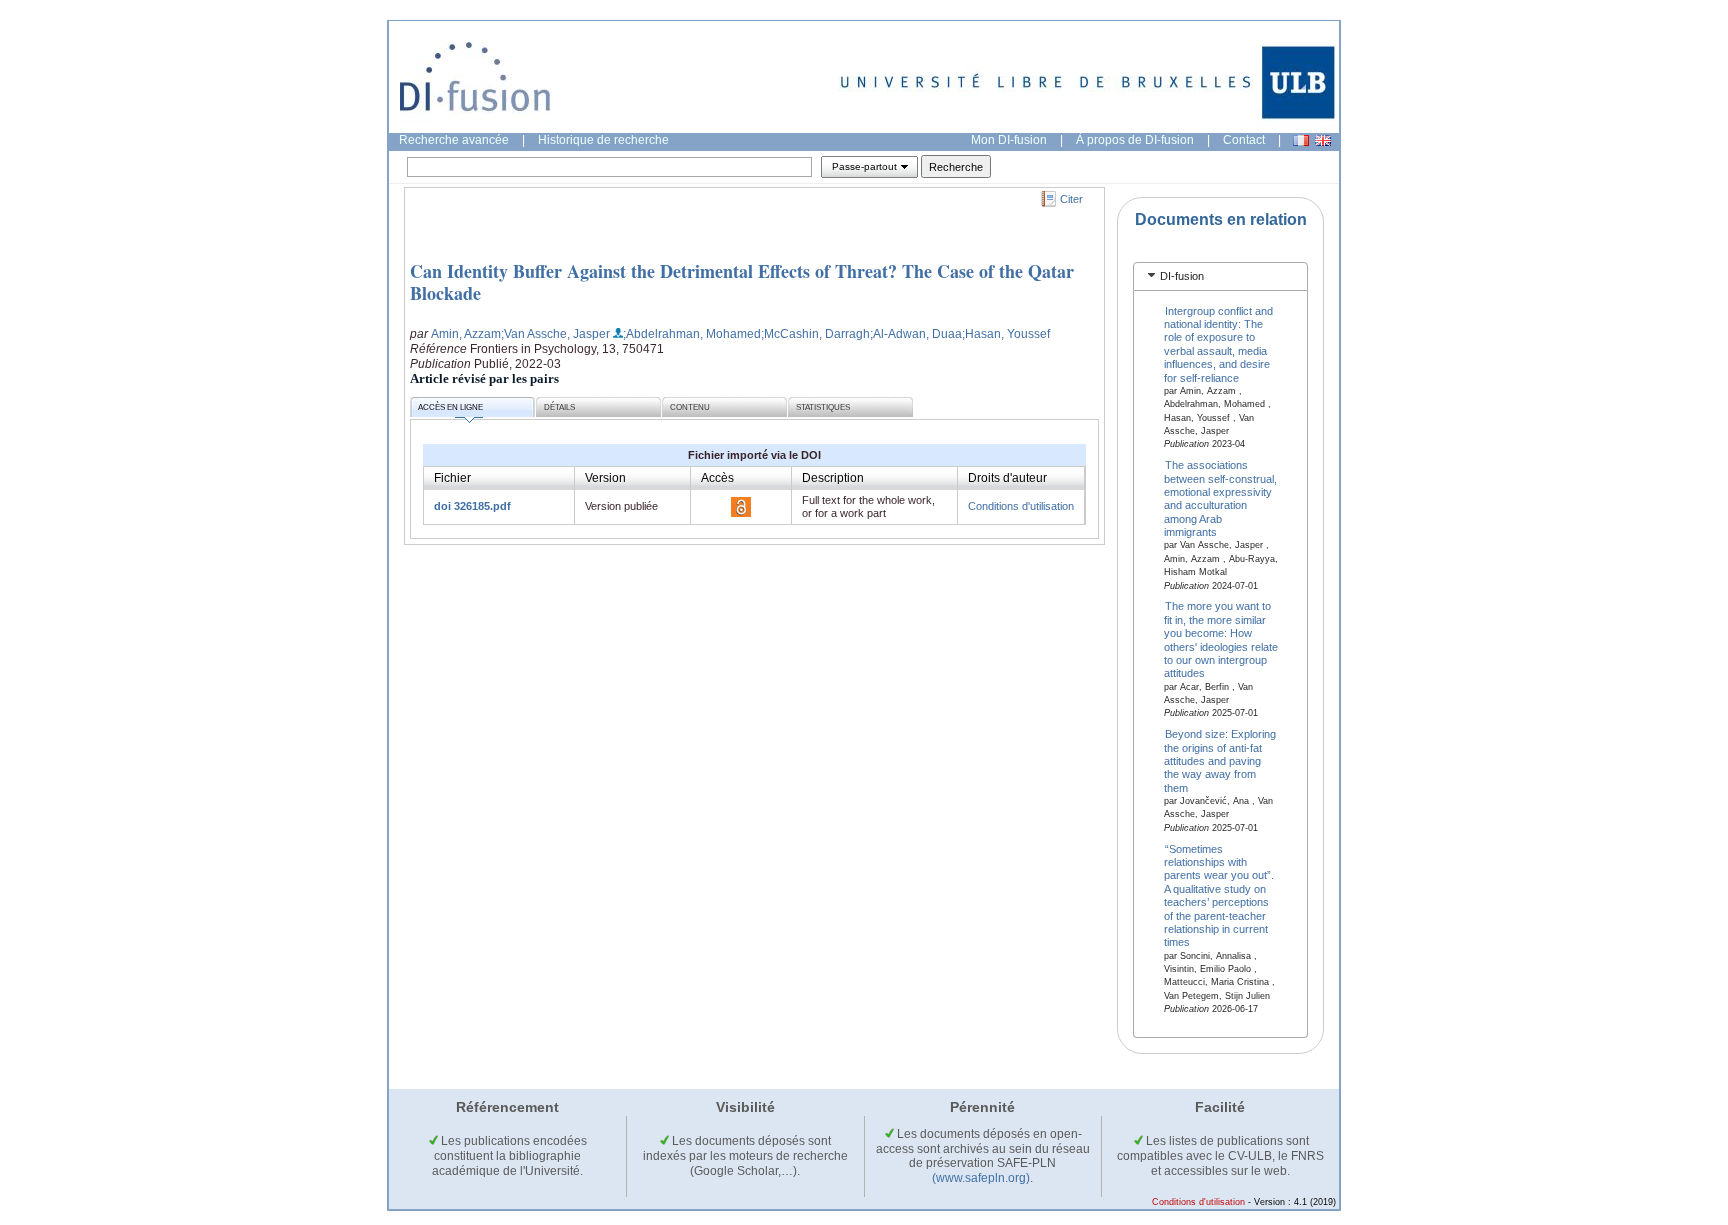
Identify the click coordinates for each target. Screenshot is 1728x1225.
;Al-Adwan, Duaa (916, 334)
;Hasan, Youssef (1006, 334)
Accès (717, 478)
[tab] (1220, 276)
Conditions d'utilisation (1021, 506)
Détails (559, 407)
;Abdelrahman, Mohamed (692, 334)
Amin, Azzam (466, 334)
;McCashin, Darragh (815, 334)
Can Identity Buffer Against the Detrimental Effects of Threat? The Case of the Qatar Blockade (742, 282)
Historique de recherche (603, 140)
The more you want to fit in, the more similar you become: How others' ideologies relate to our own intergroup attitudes (1221, 639)
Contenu (690, 407)
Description (833, 478)
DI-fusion (1182, 276)
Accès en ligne (450, 407)
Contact (1244, 140)
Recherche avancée (454, 140)
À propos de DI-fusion (1135, 140)
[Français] (1301, 140)
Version (605, 478)
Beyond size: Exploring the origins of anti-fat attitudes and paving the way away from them (1220, 761)
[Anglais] (1323, 140)
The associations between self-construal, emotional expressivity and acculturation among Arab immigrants (1220, 498)
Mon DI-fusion (1009, 140)
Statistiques (823, 407)
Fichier (452, 478)
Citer (1071, 199)
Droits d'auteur (1007, 478)
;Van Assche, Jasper (555, 334)
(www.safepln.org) (981, 1178)
